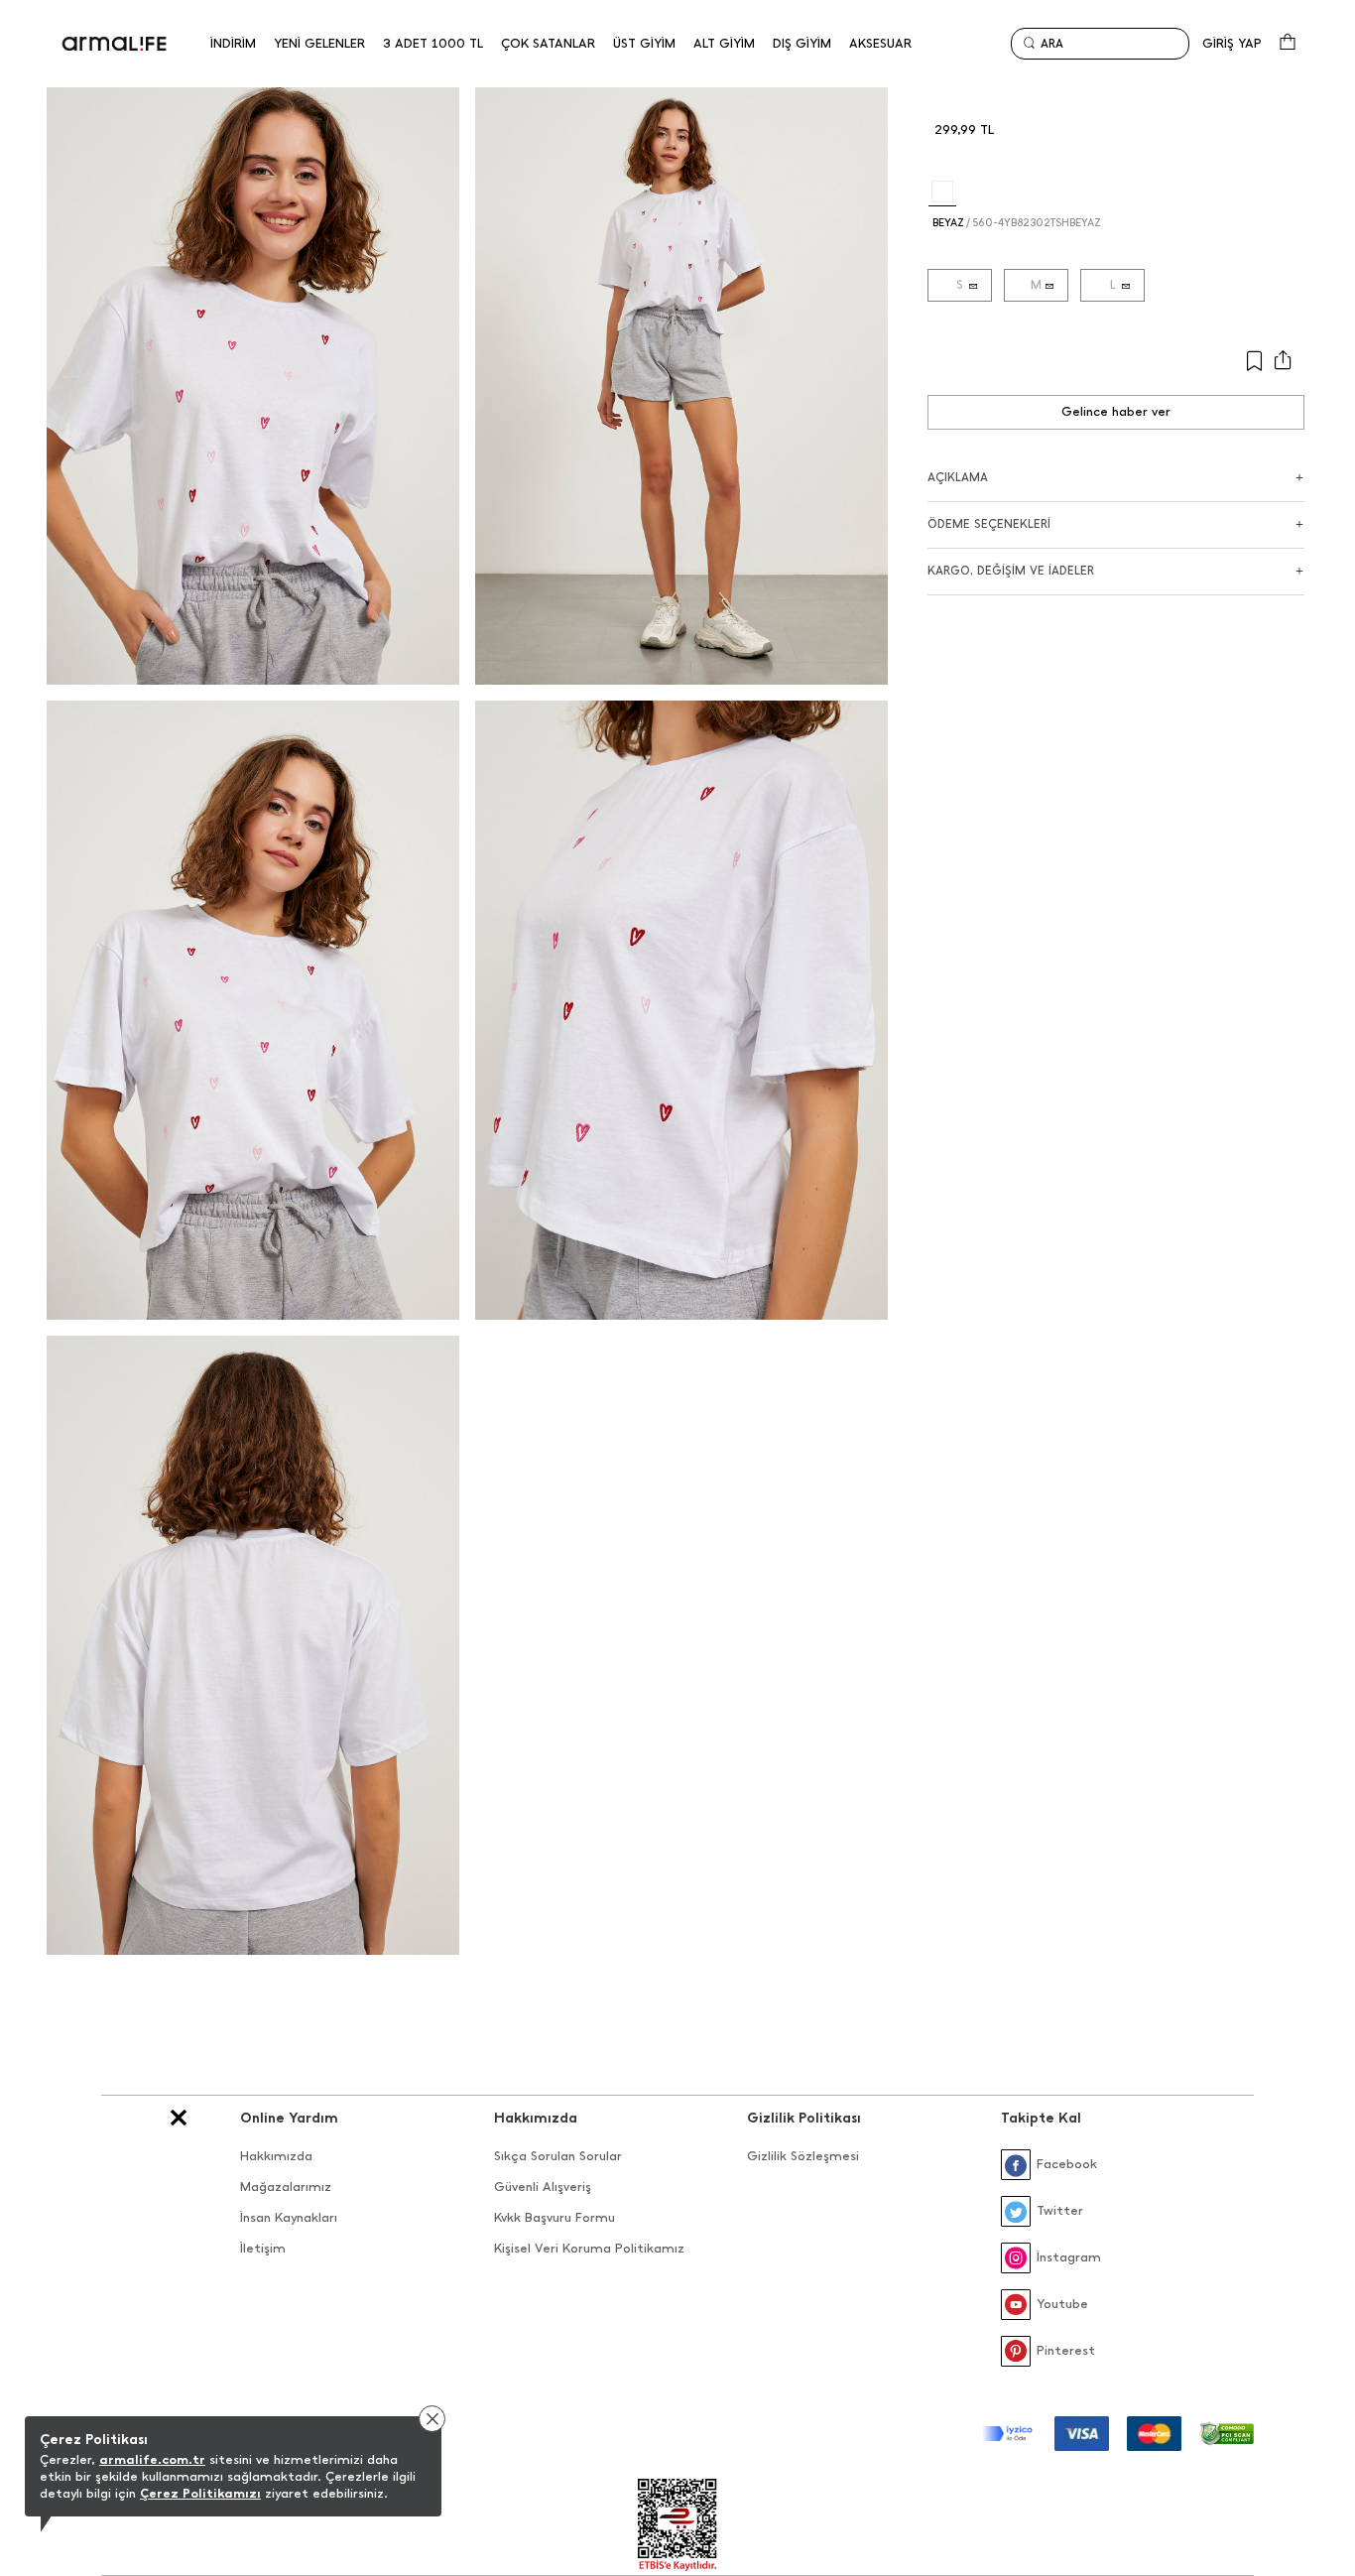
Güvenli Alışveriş (543, 2187)
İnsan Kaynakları (289, 2217)
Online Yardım (289, 2118)
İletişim (263, 2248)
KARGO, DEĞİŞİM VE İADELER (1011, 571)
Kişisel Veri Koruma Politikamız (589, 2248)
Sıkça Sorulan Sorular (558, 2156)
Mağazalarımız (286, 2187)
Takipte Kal (1041, 2118)
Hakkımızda (276, 2156)
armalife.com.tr (152, 2459)
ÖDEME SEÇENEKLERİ (989, 524)
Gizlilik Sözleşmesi (803, 2156)
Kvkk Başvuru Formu (554, 2217)
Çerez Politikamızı (200, 2493)
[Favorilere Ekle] (1179, 362)
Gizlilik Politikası (804, 2118)
